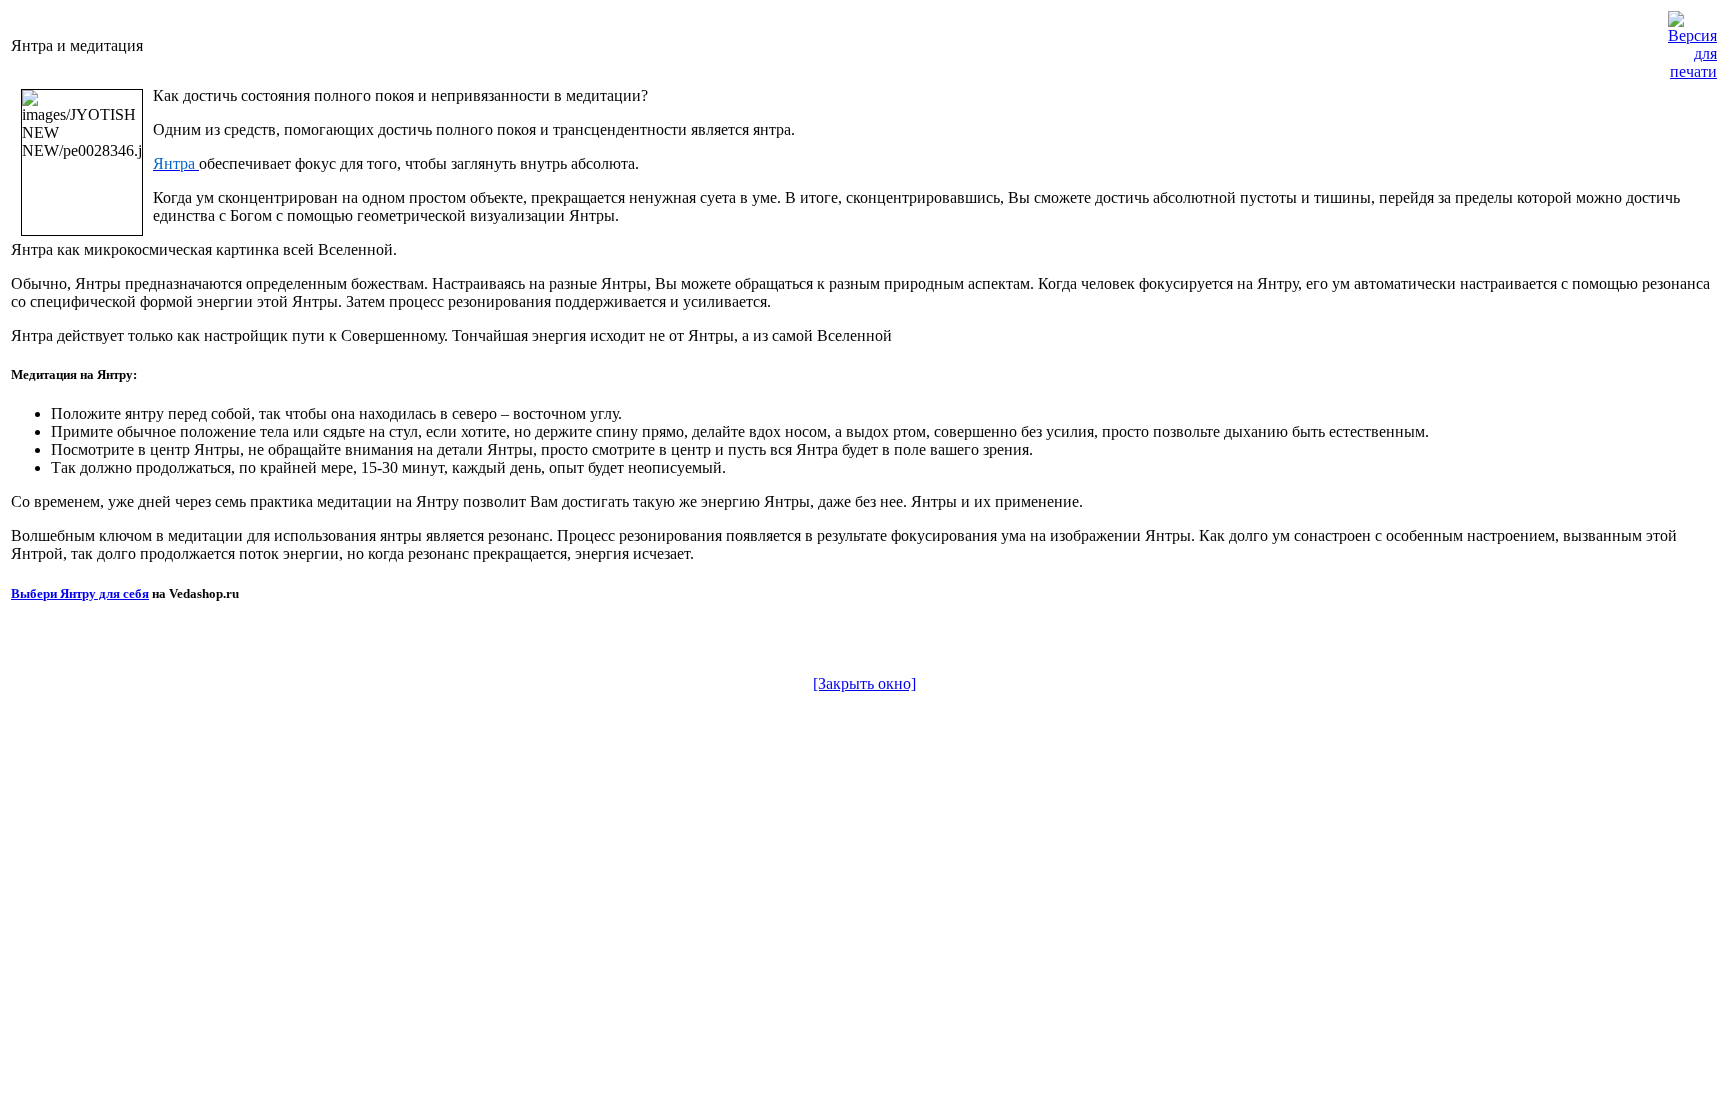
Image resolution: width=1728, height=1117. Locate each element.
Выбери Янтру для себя (80, 593)
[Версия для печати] (1692, 40)
